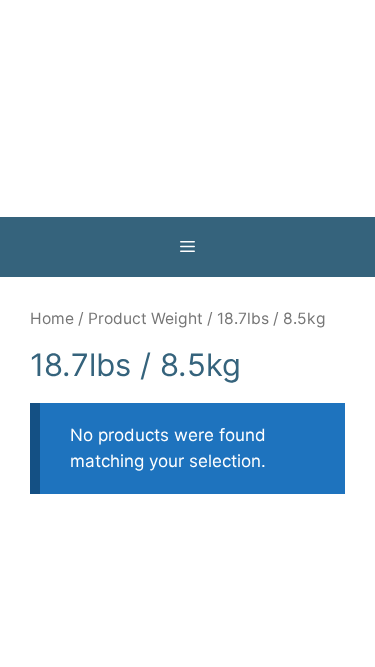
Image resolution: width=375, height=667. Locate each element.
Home (52, 318)
